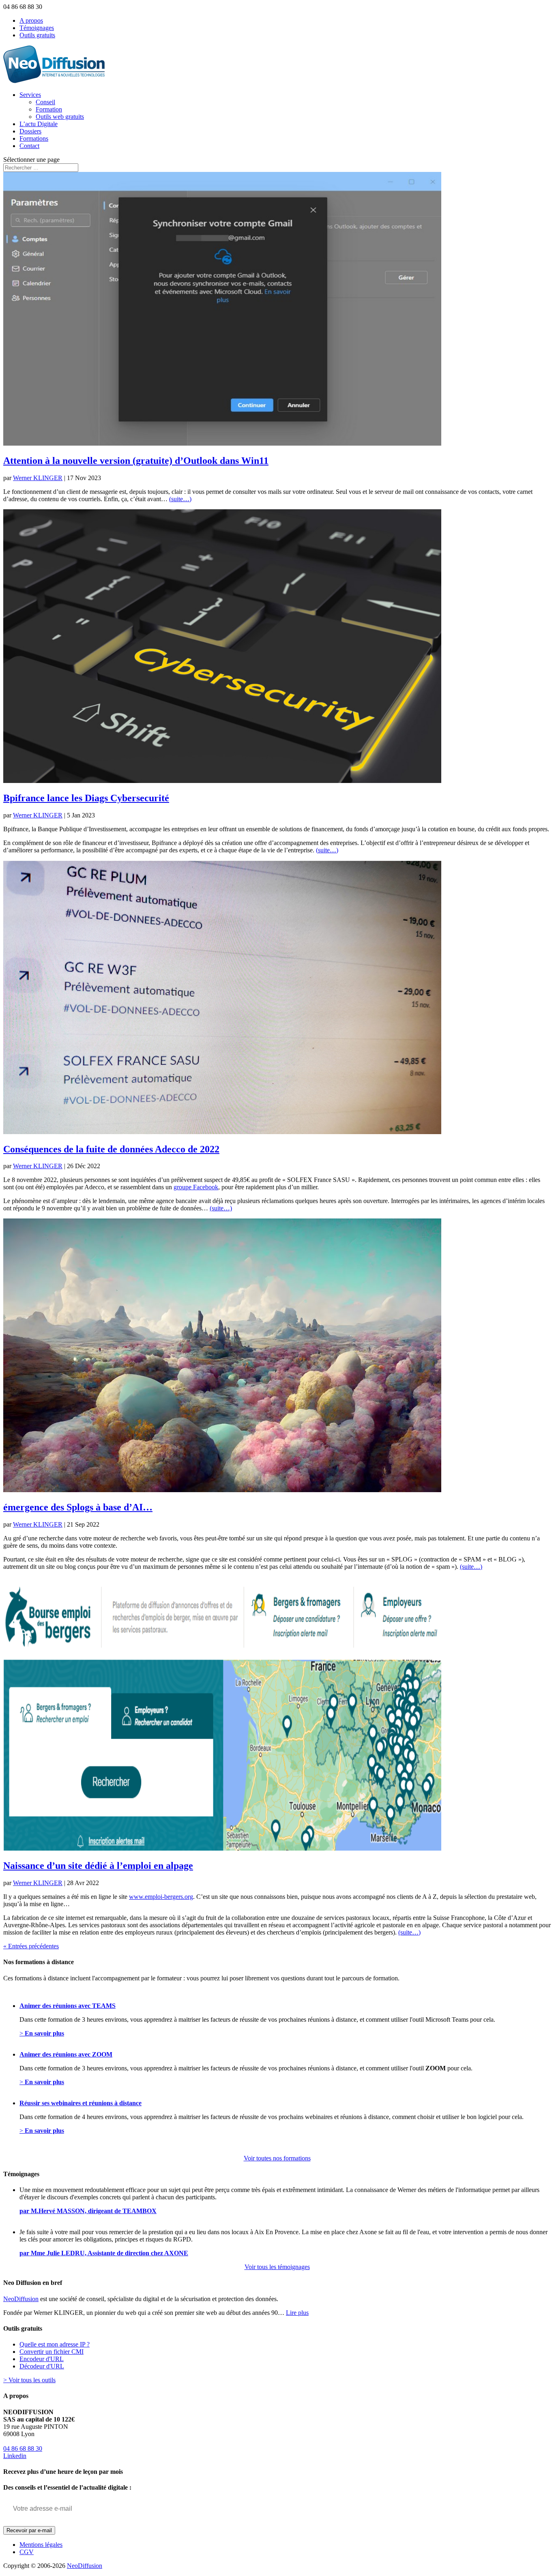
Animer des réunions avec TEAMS (68, 2006)
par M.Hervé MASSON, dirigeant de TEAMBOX (88, 2211)
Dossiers (30, 131)
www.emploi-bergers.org (161, 1897)
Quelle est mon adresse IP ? (55, 2344)
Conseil (45, 102)
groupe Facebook (196, 1187)
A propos (31, 20)
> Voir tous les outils (29, 2380)
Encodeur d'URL (42, 2359)
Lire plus (297, 2313)
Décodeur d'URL (42, 2366)
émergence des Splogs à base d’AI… (78, 1507)
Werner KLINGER (38, 478)
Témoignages (37, 28)
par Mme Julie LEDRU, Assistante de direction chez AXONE (104, 2253)
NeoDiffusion (21, 2299)
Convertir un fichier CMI (52, 2352)
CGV (27, 2552)
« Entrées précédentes (31, 1946)
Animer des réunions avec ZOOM (66, 2054)
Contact (29, 146)
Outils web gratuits (60, 117)
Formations (34, 138)
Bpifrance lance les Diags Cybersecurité (86, 798)
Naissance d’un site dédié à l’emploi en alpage (98, 1866)
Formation (49, 109)
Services (30, 95)
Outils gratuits (37, 35)
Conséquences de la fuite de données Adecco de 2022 (111, 1149)
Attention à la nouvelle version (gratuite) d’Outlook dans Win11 (136, 461)
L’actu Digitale (39, 124)
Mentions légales (41, 2545)
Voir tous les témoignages (277, 2267)
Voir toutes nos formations (277, 2158)
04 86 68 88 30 (23, 2448)
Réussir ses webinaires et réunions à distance (81, 2103)
